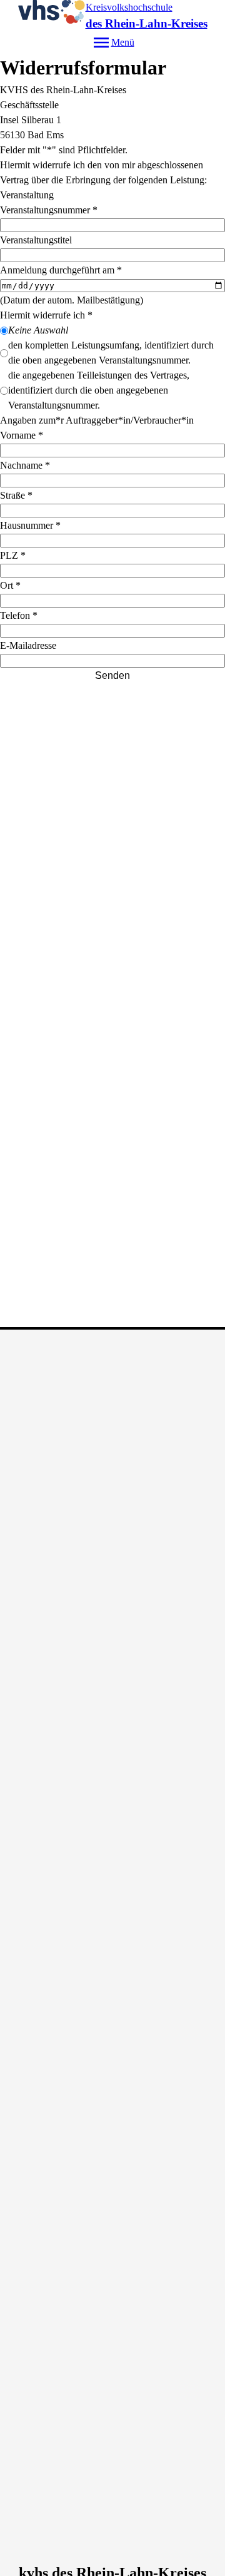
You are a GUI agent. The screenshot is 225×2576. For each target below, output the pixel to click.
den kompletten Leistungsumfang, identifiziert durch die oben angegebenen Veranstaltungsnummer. (111, 353)
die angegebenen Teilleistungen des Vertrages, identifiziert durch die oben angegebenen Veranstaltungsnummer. (99, 390)
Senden (112, 675)
